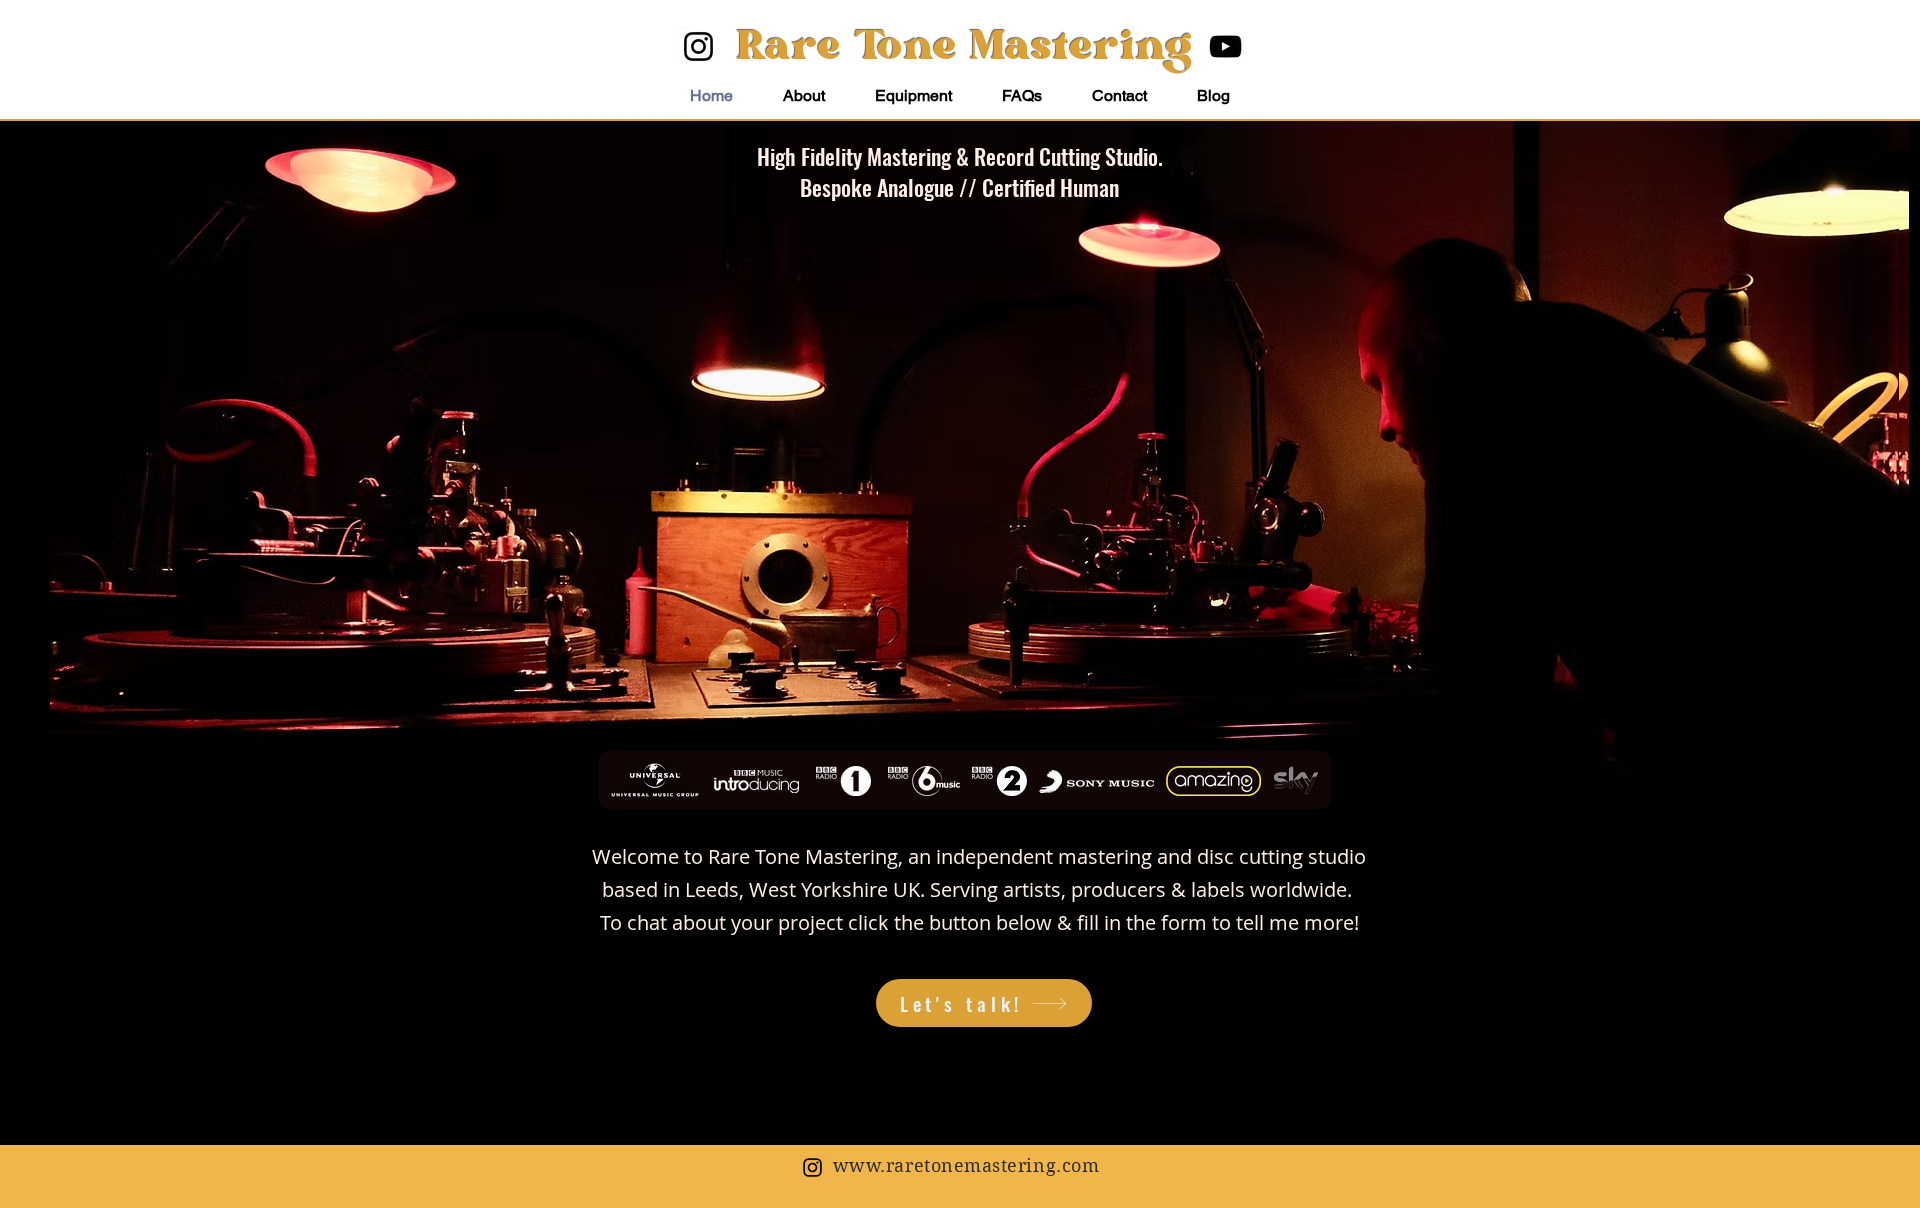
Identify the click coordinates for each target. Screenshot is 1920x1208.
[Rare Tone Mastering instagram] (812, 1167)
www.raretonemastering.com (966, 1165)
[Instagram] (698, 46)
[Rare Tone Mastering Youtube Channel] (1225, 46)
